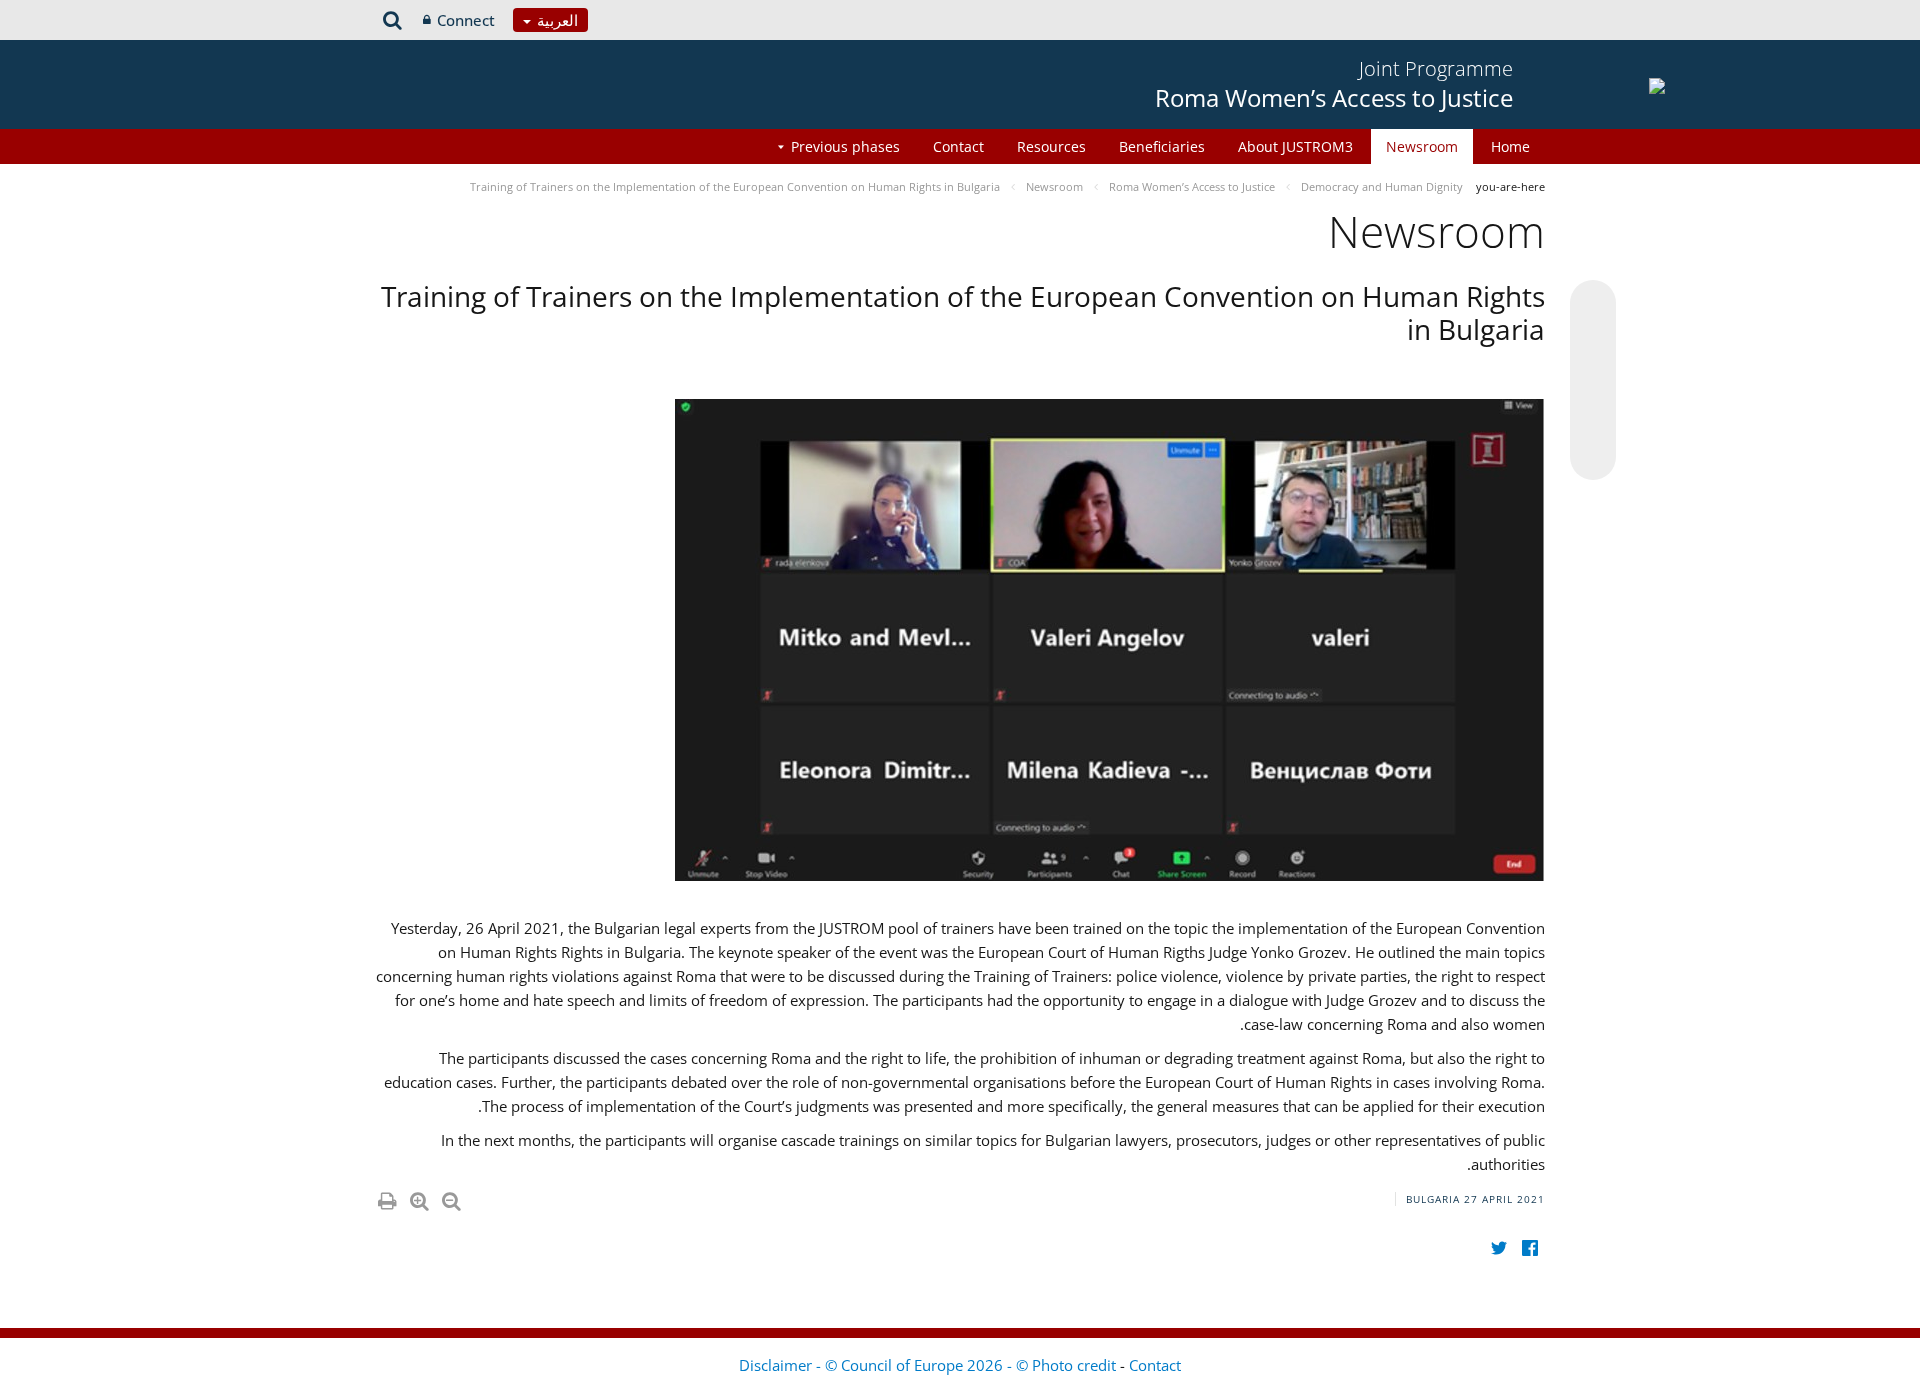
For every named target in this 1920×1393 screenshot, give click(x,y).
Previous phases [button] (845, 146)
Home (1510, 146)
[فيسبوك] (1529, 1247)
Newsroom (1422, 146)
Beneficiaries (1162, 146)
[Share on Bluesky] (1593, 305)
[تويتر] (1498, 1247)
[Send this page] (1593, 457)
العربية (555, 20)
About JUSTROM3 (1295, 146)
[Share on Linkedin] (1593, 419)
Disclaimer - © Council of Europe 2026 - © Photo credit (929, 1365)
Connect (466, 20)
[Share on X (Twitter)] (1593, 343)
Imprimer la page (386, 1197)
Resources (1051, 146)
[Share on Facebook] (1593, 381)
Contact (958, 146)
